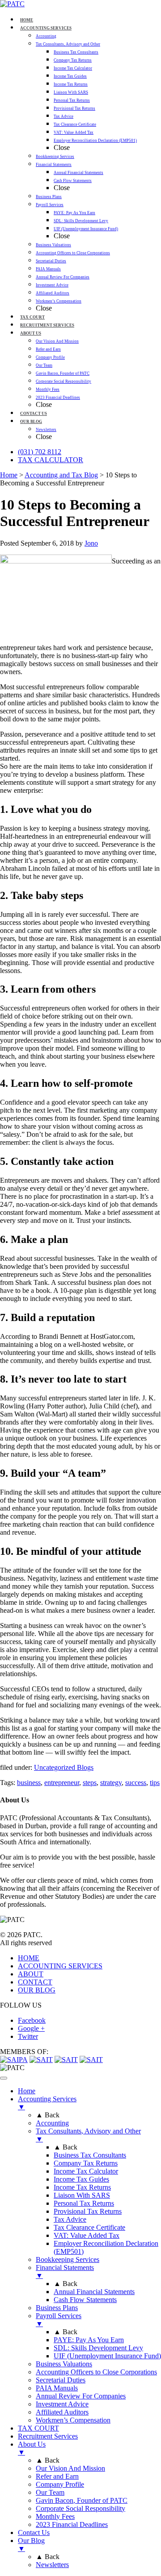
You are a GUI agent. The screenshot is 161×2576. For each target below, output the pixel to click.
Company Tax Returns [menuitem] (86, 2163)
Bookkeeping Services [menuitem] (68, 2259)
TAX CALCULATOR (51, 460)
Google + (31, 2028)
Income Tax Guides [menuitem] (81, 2179)
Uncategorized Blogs (64, 1767)
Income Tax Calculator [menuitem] (86, 2171)
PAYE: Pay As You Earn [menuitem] (89, 2340)
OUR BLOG (37, 1990)
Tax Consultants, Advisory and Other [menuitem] (88, 2135)
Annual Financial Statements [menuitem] (94, 2292)
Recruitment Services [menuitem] (48, 2436)
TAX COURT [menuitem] (38, 2428)
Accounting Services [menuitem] (47, 2103)
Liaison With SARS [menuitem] (82, 2195)
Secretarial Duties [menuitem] (61, 2380)
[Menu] (4, 2078)
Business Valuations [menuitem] (64, 2364)
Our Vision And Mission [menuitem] (70, 2468)
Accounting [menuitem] (52, 2123)
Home (9, 475)
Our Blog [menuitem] (31, 2545)
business (29, 1783)
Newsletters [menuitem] (52, 2565)
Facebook (32, 2020)
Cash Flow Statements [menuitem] (85, 2300)
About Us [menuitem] (32, 2448)
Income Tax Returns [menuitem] (82, 2187)
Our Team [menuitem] (50, 2492)
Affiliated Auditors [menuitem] (62, 2412)
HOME (29, 1958)
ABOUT (31, 1974)
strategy (111, 1783)
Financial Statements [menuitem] (65, 2272)
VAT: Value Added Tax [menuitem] (87, 2235)
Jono (91, 543)
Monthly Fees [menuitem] (55, 2516)
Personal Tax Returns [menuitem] (84, 2203)
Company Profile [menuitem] (60, 2484)
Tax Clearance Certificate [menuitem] (89, 2227)
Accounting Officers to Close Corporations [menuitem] (96, 2372)
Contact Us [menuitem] (34, 2533)
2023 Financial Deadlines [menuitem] (72, 2524)
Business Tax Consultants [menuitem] (90, 2155)
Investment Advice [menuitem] (62, 2404)
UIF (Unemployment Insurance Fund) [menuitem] (107, 2356)
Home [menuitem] (27, 2091)
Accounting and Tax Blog (61, 475)
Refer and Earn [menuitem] (57, 2476)
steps (90, 1783)
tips (155, 1783)
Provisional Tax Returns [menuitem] (88, 2211)
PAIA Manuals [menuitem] (57, 2388)
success (136, 1783)
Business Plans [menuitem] (57, 2308)
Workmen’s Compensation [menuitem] (73, 2420)
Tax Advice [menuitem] (70, 2219)
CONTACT (35, 1982)
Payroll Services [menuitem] (59, 2320)
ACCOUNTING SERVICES (60, 1966)
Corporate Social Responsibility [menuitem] (80, 2508)
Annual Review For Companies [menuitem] (81, 2396)
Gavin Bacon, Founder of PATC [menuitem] (82, 2500)
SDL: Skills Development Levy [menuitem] (98, 2348)
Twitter (28, 2036)
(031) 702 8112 (40, 452)
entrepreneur (62, 1783)
